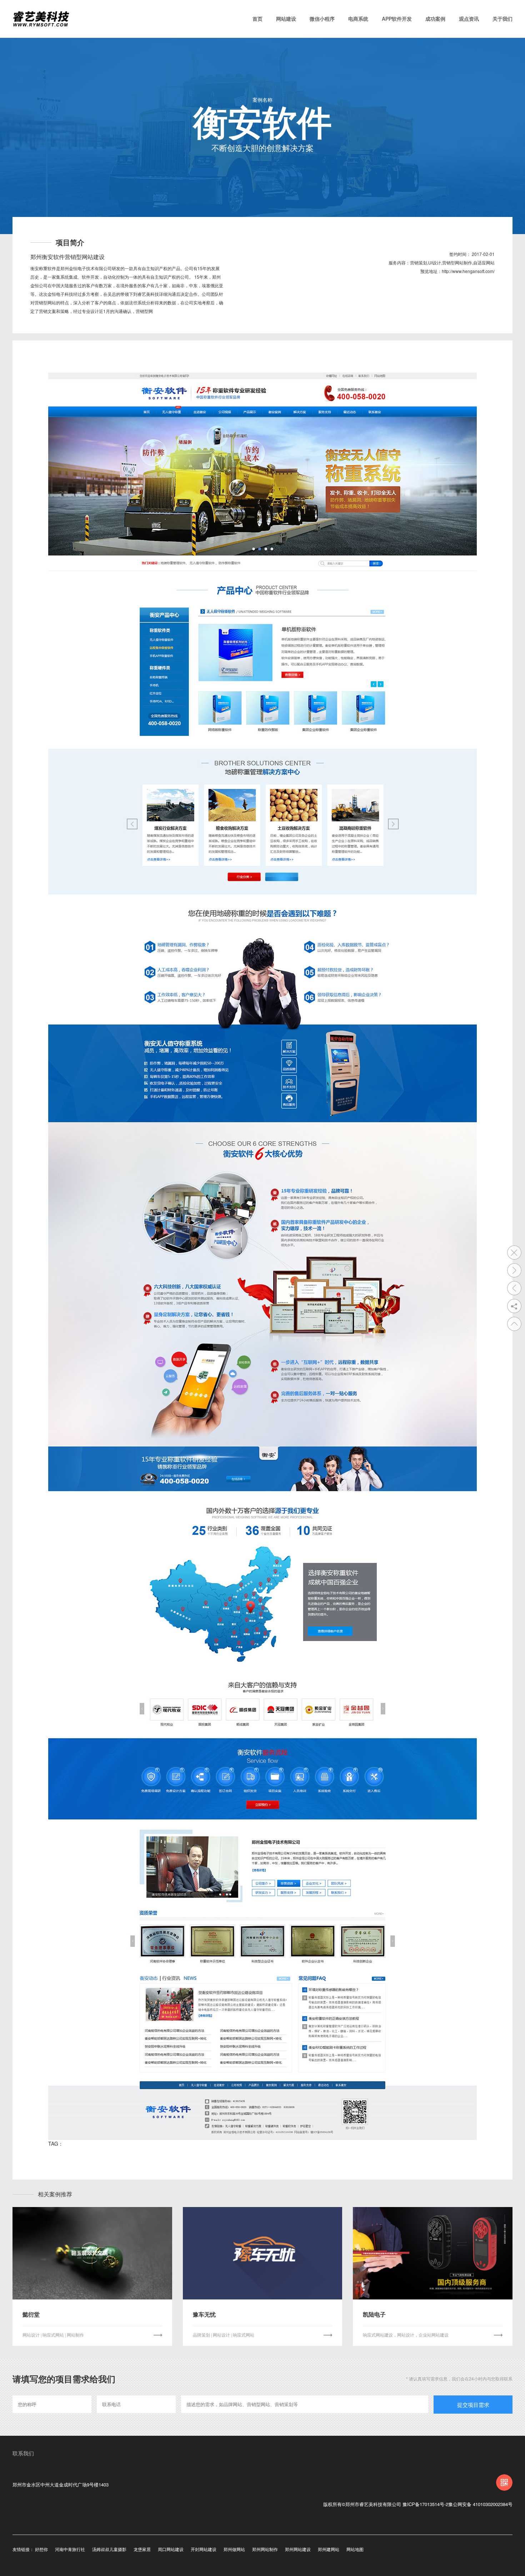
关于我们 (502, 19)
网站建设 (286, 19)
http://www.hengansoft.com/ (468, 271)
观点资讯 (469, 19)
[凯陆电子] (433, 2253)
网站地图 (355, 2549)
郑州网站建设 (298, 2549)
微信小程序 (322, 19)
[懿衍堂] (92, 2253)
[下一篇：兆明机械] (514, 1270)
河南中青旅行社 (70, 2549)
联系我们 (23, 2453)
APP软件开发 (397, 19)
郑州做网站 (234, 2549)
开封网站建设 (204, 2549)
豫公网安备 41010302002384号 (480, 2504)
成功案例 (435, 19)
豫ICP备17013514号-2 (425, 2504)
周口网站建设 (171, 2549)
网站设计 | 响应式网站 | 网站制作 (53, 2335)
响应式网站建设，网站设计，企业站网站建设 (406, 2335)
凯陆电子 (374, 2314)
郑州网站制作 (265, 2549)
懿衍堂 (31, 2314)
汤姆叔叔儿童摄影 (109, 2549)
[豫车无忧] (263, 2253)
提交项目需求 (473, 2405)
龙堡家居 (142, 2549)
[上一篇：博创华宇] (514, 1288)
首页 (257, 19)
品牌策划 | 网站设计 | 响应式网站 (224, 2335)
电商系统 (358, 19)
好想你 (41, 2549)
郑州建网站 (329, 2549)
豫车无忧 (204, 2314)
